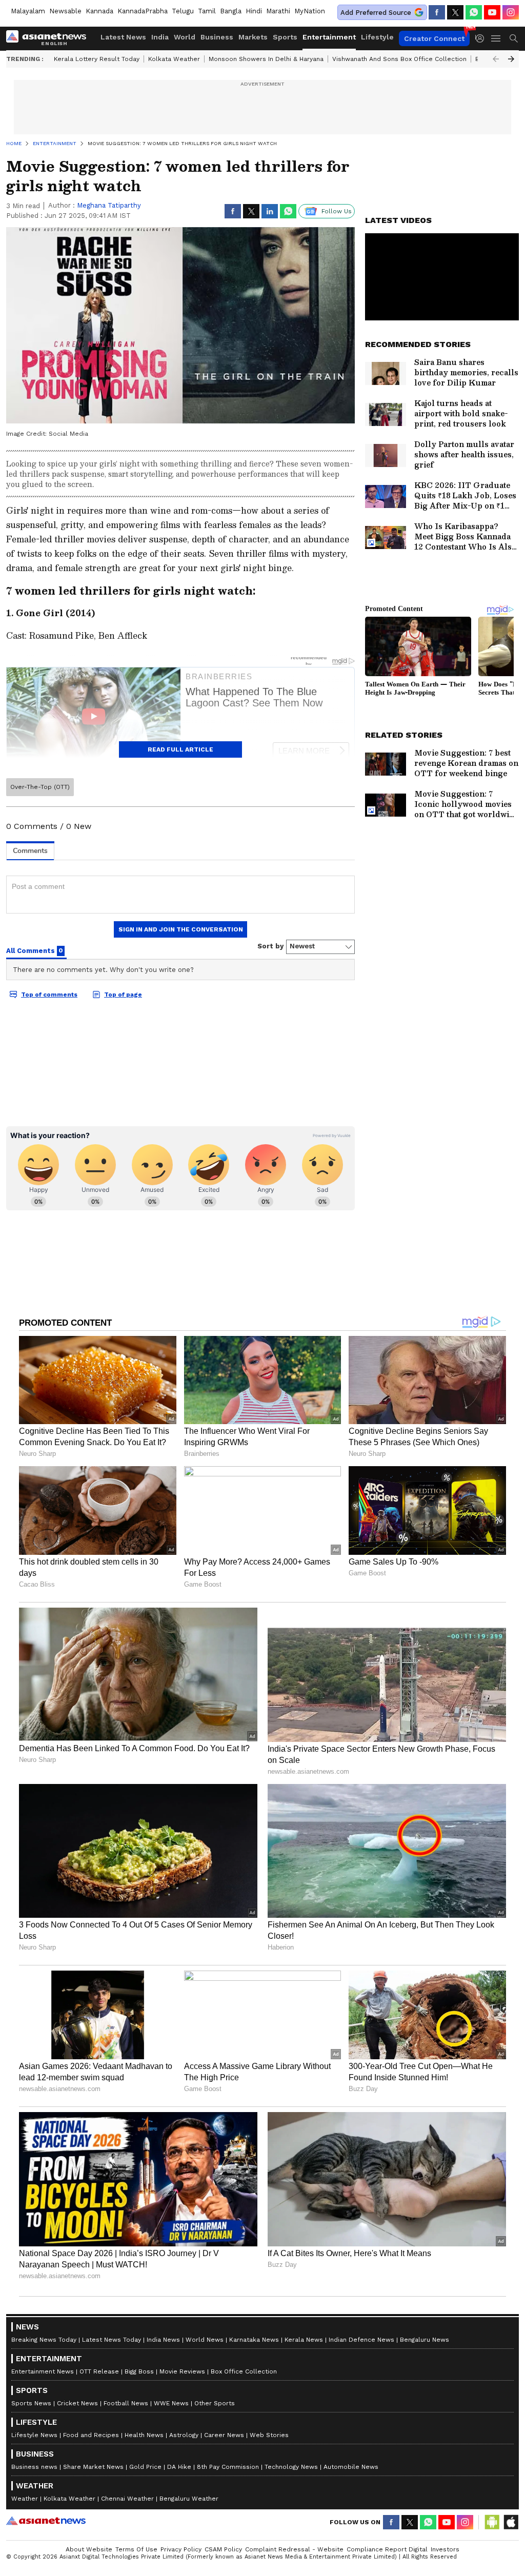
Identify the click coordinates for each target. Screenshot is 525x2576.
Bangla (231, 11)
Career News (224, 2435)
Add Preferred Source (376, 13)
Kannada (99, 11)
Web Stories (269, 2435)
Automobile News (351, 2467)
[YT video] (492, 12)
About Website (89, 2549)
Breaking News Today (44, 2340)
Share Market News (93, 2467)
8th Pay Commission (228, 2467)
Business (217, 37)
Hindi (254, 11)
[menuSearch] (514, 38)
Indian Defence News (361, 2340)
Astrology (184, 2435)
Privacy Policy (181, 2549)
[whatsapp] (474, 12)
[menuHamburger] (496, 38)
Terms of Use (136, 2549)
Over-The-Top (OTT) (40, 787)
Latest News (123, 37)
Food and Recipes (91, 2435)
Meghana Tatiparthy (109, 205)
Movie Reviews (182, 2371)
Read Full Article (180, 749)
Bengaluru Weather (189, 2499)
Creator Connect (434, 38)
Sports (285, 37)
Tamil (207, 11)
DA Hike (179, 2467)
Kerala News (304, 2340)
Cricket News (77, 2403)
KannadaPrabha (143, 11)
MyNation (310, 11)
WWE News (171, 2403)
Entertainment (329, 37)
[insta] (511, 12)
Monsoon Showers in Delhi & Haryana (266, 59)
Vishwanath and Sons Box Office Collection (399, 59)
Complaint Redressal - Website (294, 2549)
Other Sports (215, 2403)
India (160, 37)
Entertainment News (43, 2371)
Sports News (31, 2403)
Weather (25, 2499)
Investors (445, 2549)
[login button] (482, 38)
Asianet (46, 2521)
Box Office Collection (244, 2371)
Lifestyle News (34, 2435)
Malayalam (28, 11)
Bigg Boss (139, 2371)
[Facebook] (437, 12)
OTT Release (99, 2371)
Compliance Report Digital (387, 2549)
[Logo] (50, 38)
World (185, 37)
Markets (253, 37)
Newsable (65, 11)
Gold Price (145, 2467)
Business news (34, 2467)
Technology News (291, 2467)
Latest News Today (112, 2340)
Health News (144, 2435)
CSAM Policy (223, 2549)
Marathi (278, 11)
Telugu (183, 11)
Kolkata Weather (174, 59)
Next (511, 59)
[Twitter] (455, 12)
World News (205, 2340)
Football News (126, 2403)
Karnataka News (254, 2340)
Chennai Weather (127, 2499)
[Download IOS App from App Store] (511, 2522)
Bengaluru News (425, 2340)
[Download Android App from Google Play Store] (492, 2522)
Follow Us (337, 211)
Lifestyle (377, 37)
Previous (496, 59)
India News (163, 2340)
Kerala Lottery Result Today (97, 59)
